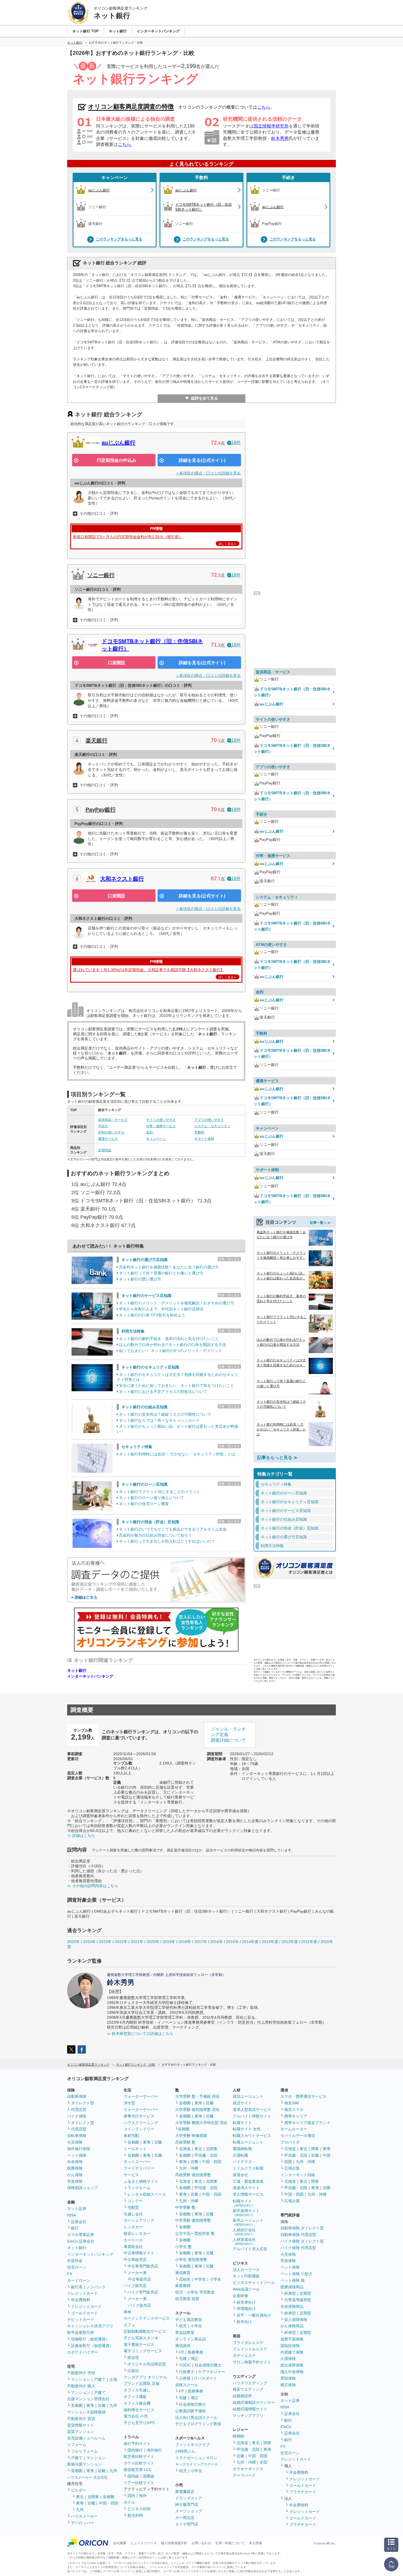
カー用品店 (185, 2518)
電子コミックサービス (143, 2351)
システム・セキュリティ (212, 1126)
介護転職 (240, 2155)
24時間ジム (185, 2451)
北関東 (93, 2497)
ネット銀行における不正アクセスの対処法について (163, 1392)
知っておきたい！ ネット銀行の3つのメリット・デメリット (171, 1351)
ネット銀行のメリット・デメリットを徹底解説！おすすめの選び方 (177, 1303)
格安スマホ (294, 2110)
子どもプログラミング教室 (198, 2424)
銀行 (75, 2228)
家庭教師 (183, 2286)
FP (181, 2352)
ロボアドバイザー (83, 2352)
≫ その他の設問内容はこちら (93, 1886)
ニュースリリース (144, 2543)
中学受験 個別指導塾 (193, 2220)
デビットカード (81, 2320)
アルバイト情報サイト (252, 2116)
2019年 (169, 1942)
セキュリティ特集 (137, 1447)
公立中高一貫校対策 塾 (195, 2233)
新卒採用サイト (246, 2212)
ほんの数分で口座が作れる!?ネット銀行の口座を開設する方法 (172, 1345)
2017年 (201, 1942)
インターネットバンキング (90, 1676)
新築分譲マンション (84, 2464)
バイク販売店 (135, 2286)
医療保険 (75, 2168)
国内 (131, 2496)
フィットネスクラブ (192, 2445)
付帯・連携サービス (161, 1126)
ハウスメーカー (84, 2516)
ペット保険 (77, 2155)
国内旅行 (135, 2450)
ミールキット (135, 2149)
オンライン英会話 (191, 2339)
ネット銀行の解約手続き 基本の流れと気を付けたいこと (169, 1339)
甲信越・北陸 (206, 2155)
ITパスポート (206, 2378)
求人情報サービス (248, 2194)
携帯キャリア (296, 2116)
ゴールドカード (84, 2313)
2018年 (185, 1942)
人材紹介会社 (244, 2232)
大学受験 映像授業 (191, 2136)
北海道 (185, 2149)
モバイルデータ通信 (298, 2136)
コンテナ (135, 2201)
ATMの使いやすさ (111, 1132)
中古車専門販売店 (143, 2266)
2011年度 (309, 1942)
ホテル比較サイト (139, 2463)
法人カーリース (246, 2270)
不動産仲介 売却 (81, 2373)
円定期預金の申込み (117, 460)
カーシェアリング (139, 2220)
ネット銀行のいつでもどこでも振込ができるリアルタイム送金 (173, 1529)
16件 (236, 879)
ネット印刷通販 (246, 2276)
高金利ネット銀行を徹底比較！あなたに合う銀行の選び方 (169, 1267)
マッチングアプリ (248, 2416)
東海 (90, 2405)
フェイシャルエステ (250, 2349)
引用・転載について (230, 2543)
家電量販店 (185, 2492)
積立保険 (288, 2385)
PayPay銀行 (101, 810)
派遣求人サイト (246, 2188)
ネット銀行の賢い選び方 (140, 1279)
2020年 (153, 1942)
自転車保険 (77, 2136)
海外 (143, 2496)
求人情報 (256, 2543)
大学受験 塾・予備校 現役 (197, 2096)
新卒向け (244, 2322)
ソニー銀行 (101, 575)
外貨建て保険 (292, 2352)
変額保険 (288, 2378)
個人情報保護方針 (174, 2543)
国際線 (149, 2476)
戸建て (100, 2379)
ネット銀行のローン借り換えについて (152, 1498)
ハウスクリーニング (141, 2123)
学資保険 (75, 2181)
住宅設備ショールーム (86, 2438)
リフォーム (77, 2445)
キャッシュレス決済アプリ (90, 2326)
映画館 (239, 2436)
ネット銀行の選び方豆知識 (144, 1260)
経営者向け (246, 2302)
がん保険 (75, 2175)
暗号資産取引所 (81, 2332)
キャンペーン (115, 178)
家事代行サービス (139, 2116)
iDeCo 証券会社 (81, 2241)
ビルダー (79, 2490)
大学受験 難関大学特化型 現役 (201, 2123)
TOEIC (185, 2365)
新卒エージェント (248, 2222)
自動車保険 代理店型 (298, 2235)
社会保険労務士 (208, 2365)
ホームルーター (294, 2129)
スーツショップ (189, 2511)
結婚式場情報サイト (250, 2409)
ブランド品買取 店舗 (141, 2383)
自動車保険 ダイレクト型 (302, 2228)
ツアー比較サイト (139, 2483)
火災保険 (75, 2142)
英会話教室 (185, 2332)
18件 (236, 442)
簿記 (194, 2359)
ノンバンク (96, 2287)
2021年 (137, 1942)
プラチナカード (303, 2492)
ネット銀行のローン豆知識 (144, 1484)
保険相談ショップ (83, 2188)
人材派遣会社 (244, 2241)
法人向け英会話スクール (196, 2417)
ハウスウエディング (250, 2383)
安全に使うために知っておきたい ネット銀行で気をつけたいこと (177, 1385)
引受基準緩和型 (298, 2300)
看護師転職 (242, 2149)
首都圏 (77, 2405)
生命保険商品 (292, 2306)
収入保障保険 (296, 2320)
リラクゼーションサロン (196, 2458)
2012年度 (290, 1942)
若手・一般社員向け (254, 2315)
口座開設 (117, 663)
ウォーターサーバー (141, 2096)
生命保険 (75, 2162)
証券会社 (79, 2222)
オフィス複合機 (137, 2403)
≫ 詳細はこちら (81, 1836)
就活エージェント (248, 2096)
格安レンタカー (137, 2233)
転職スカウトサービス (252, 2136)
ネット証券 (77, 2209)
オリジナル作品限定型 (147, 2364)
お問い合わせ (201, 2543)
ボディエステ (244, 2356)
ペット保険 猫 (293, 2280)
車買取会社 (133, 2247)
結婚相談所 (242, 2396)
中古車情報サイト (139, 2253)
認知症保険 (290, 2346)
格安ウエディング (248, 2389)
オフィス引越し (137, 2390)
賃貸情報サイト (81, 2425)
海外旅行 (154, 2450)
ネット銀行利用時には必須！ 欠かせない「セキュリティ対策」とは (177, 1454)
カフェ (129, 2325)
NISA (72, 2215)
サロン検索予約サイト (252, 2362)
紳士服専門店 (187, 2504)
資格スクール (187, 2385)
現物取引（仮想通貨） (90, 2339)
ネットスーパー (137, 2162)
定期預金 (105, 1150)
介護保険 (288, 2359)
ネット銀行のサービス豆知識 (146, 1296)
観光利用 (135, 2515)
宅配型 (133, 2207)
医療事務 (195, 2352)
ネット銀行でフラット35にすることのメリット (160, 1492)
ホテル (129, 2502)
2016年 (217, 1942)
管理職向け (246, 2309)
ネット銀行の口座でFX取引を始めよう (152, 1315)
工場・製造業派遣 (248, 2181)
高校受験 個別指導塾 (193, 2175)
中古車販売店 (135, 2260)
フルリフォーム (84, 2451)
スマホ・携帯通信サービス (303, 2096)
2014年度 (250, 1942)
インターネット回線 (298, 2175)
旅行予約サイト (137, 2444)
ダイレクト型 (83, 2103)
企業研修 (240, 2296)
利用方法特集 (133, 1331)
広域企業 (292, 2168)
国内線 (133, 2476)
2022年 (121, 1942)
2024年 (89, 1942)
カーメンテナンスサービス (147, 2318)
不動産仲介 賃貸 (81, 2419)
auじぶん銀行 (119, 443)
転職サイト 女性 (247, 2129)
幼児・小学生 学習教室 (195, 2292)
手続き (288, 178)
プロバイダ (290, 2142)
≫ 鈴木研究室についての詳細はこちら (140, 2034)
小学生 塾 (183, 2247)
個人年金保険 (292, 2372)
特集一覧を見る (229, 1259)
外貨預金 (75, 2261)
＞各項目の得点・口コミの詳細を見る (208, 473)
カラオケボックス (248, 2469)
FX (70, 2274)
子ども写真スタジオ (141, 2338)
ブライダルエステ (248, 2343)
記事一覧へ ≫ (320, 1223)
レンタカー (133, 2227)
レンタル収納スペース (147, 2194)
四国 (288, 2162)
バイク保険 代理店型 (298, 2248)
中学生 (200, 2279)
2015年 (232, 1942)
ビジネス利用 (139, 2509)
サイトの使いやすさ (161, 1120)
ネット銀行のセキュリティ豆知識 (150, 1367)
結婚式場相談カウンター (254, 2402)
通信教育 (183, 2273)
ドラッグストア (189, 2498)
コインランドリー (139, 2129)
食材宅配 (131, 2136)
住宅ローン (77, 2267)
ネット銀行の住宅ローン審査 (144, 1504)
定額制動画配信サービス (145, 2331)
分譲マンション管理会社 (88, 2399)
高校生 (185, 2279)
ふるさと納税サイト (141, 2181)
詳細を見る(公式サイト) (202, 460)
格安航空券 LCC (138, 2470)
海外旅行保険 (79, 2149)
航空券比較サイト (139, 2456)
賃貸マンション (81, 2431)
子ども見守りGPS (139, 2423)
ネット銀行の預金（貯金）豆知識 (150, 1522)
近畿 (102, 2405)
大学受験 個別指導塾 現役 (197, 2110)
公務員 (185, 2378)
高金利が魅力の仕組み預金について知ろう (155, 1535)
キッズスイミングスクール (197, 2464)
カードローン (79, 2280)
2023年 (105, 1942)
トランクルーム (137, 2188)
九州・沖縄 (189, 2168)
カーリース (133, 2240)
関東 (267, 2443)
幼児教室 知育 (187, 2299)
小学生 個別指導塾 (191, 2260)
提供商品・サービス (113, 1120)
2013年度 (270, 1942)
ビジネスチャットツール (254, 2283)
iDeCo (286, 2427)
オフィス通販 (135, 2397)
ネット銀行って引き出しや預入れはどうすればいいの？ (167, 1541)
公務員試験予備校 (191, 2411)
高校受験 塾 (185, 2142)
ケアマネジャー (212, 2372)
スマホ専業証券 (81, 2235)
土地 (113, 2379)
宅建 (183, 2359)
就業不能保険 (292, 2339)
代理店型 (79, 2110)
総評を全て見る (205, 398)
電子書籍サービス (139, 2345)
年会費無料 (81, 2300)
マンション (81, 2379)
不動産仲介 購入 (81, 2386)
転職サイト (242, 2123)
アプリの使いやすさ (209, 1120)
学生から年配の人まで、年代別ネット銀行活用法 (161, 1309)
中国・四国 (109, 2503)
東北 (80, 2497)
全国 (263, 2462)
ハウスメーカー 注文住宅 (87, 2477)
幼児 (183, 2326)
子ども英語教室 (189, 2320)
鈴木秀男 (280, 138)
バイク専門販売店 (143, 2292)
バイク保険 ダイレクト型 (302, 2241)
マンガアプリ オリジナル (145, 2377)
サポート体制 (204, 1139)
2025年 (73, 1942)
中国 (327, 2155)
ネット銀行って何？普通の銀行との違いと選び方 (161, 1273)
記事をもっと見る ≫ (277, 1457)
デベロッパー (83, 2523)
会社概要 (120, 2543)
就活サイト (242, 2103)
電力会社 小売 (136, 2416)
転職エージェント (248, 2142)
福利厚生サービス (139, 2410)
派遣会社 (240, 2175)
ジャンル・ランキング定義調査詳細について (228, 1735)
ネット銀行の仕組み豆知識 (144, 1407)
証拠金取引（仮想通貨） (92, 2346)
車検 (127, 2312)
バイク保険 (77, 2116)
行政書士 (187, 2372)
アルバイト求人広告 (250, 2249)
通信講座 (183, 2346)
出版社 (133, 2371)
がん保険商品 (292, 2326)
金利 (149, 1132)
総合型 (133, 2357)
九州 (113, 2405)
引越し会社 (133, 2214)
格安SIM (292, 2103)
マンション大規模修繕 (86, 2412)
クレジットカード (83, 2293)
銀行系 (77, 2287)
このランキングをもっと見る (119, 239)
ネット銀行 (77, 1670)
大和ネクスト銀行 (122, 879)
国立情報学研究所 (271, 126)
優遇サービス (108, 1139)
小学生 (215, 2279)
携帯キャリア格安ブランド (307, 2123)
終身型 (290, 2293)
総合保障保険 (292, 2365)
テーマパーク (244, 2475)
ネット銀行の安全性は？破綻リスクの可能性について (165, 1414)
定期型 (305, 2293)
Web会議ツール (246, 2289)
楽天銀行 (97, 740)
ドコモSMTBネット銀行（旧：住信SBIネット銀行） (292, 692)
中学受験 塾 (185, 2207)
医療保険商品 (292, 2287)
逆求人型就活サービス (252, 2110)
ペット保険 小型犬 (296, 2274)
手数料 (201, 178)
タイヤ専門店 (187, 2524)
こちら (264, 107)
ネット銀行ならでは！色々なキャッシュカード (159, 1420)
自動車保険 (77, 2096)
